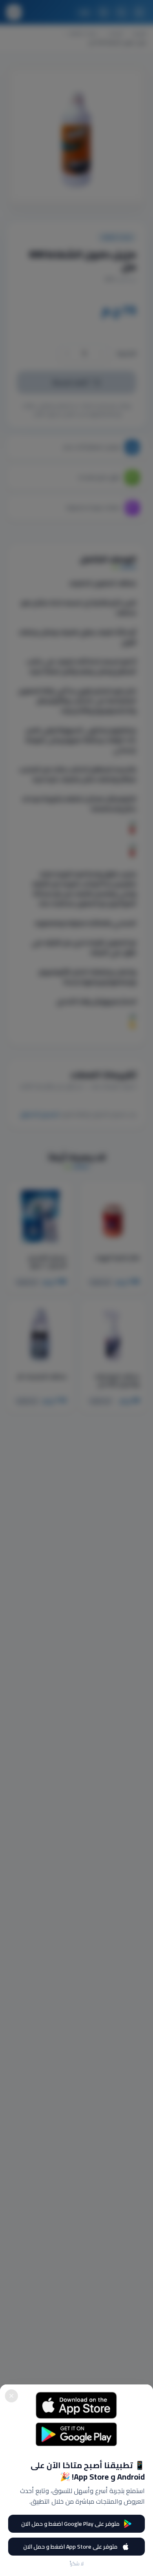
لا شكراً (77, 2564)
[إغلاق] (11, 2396)
